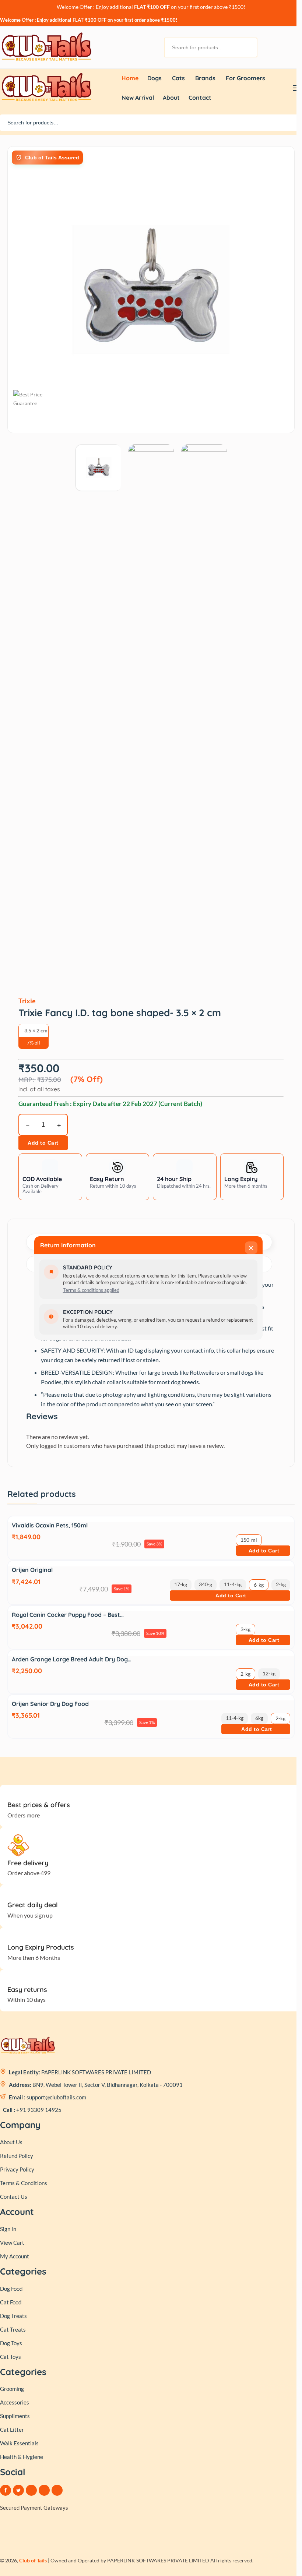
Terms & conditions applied (91, 1290)
